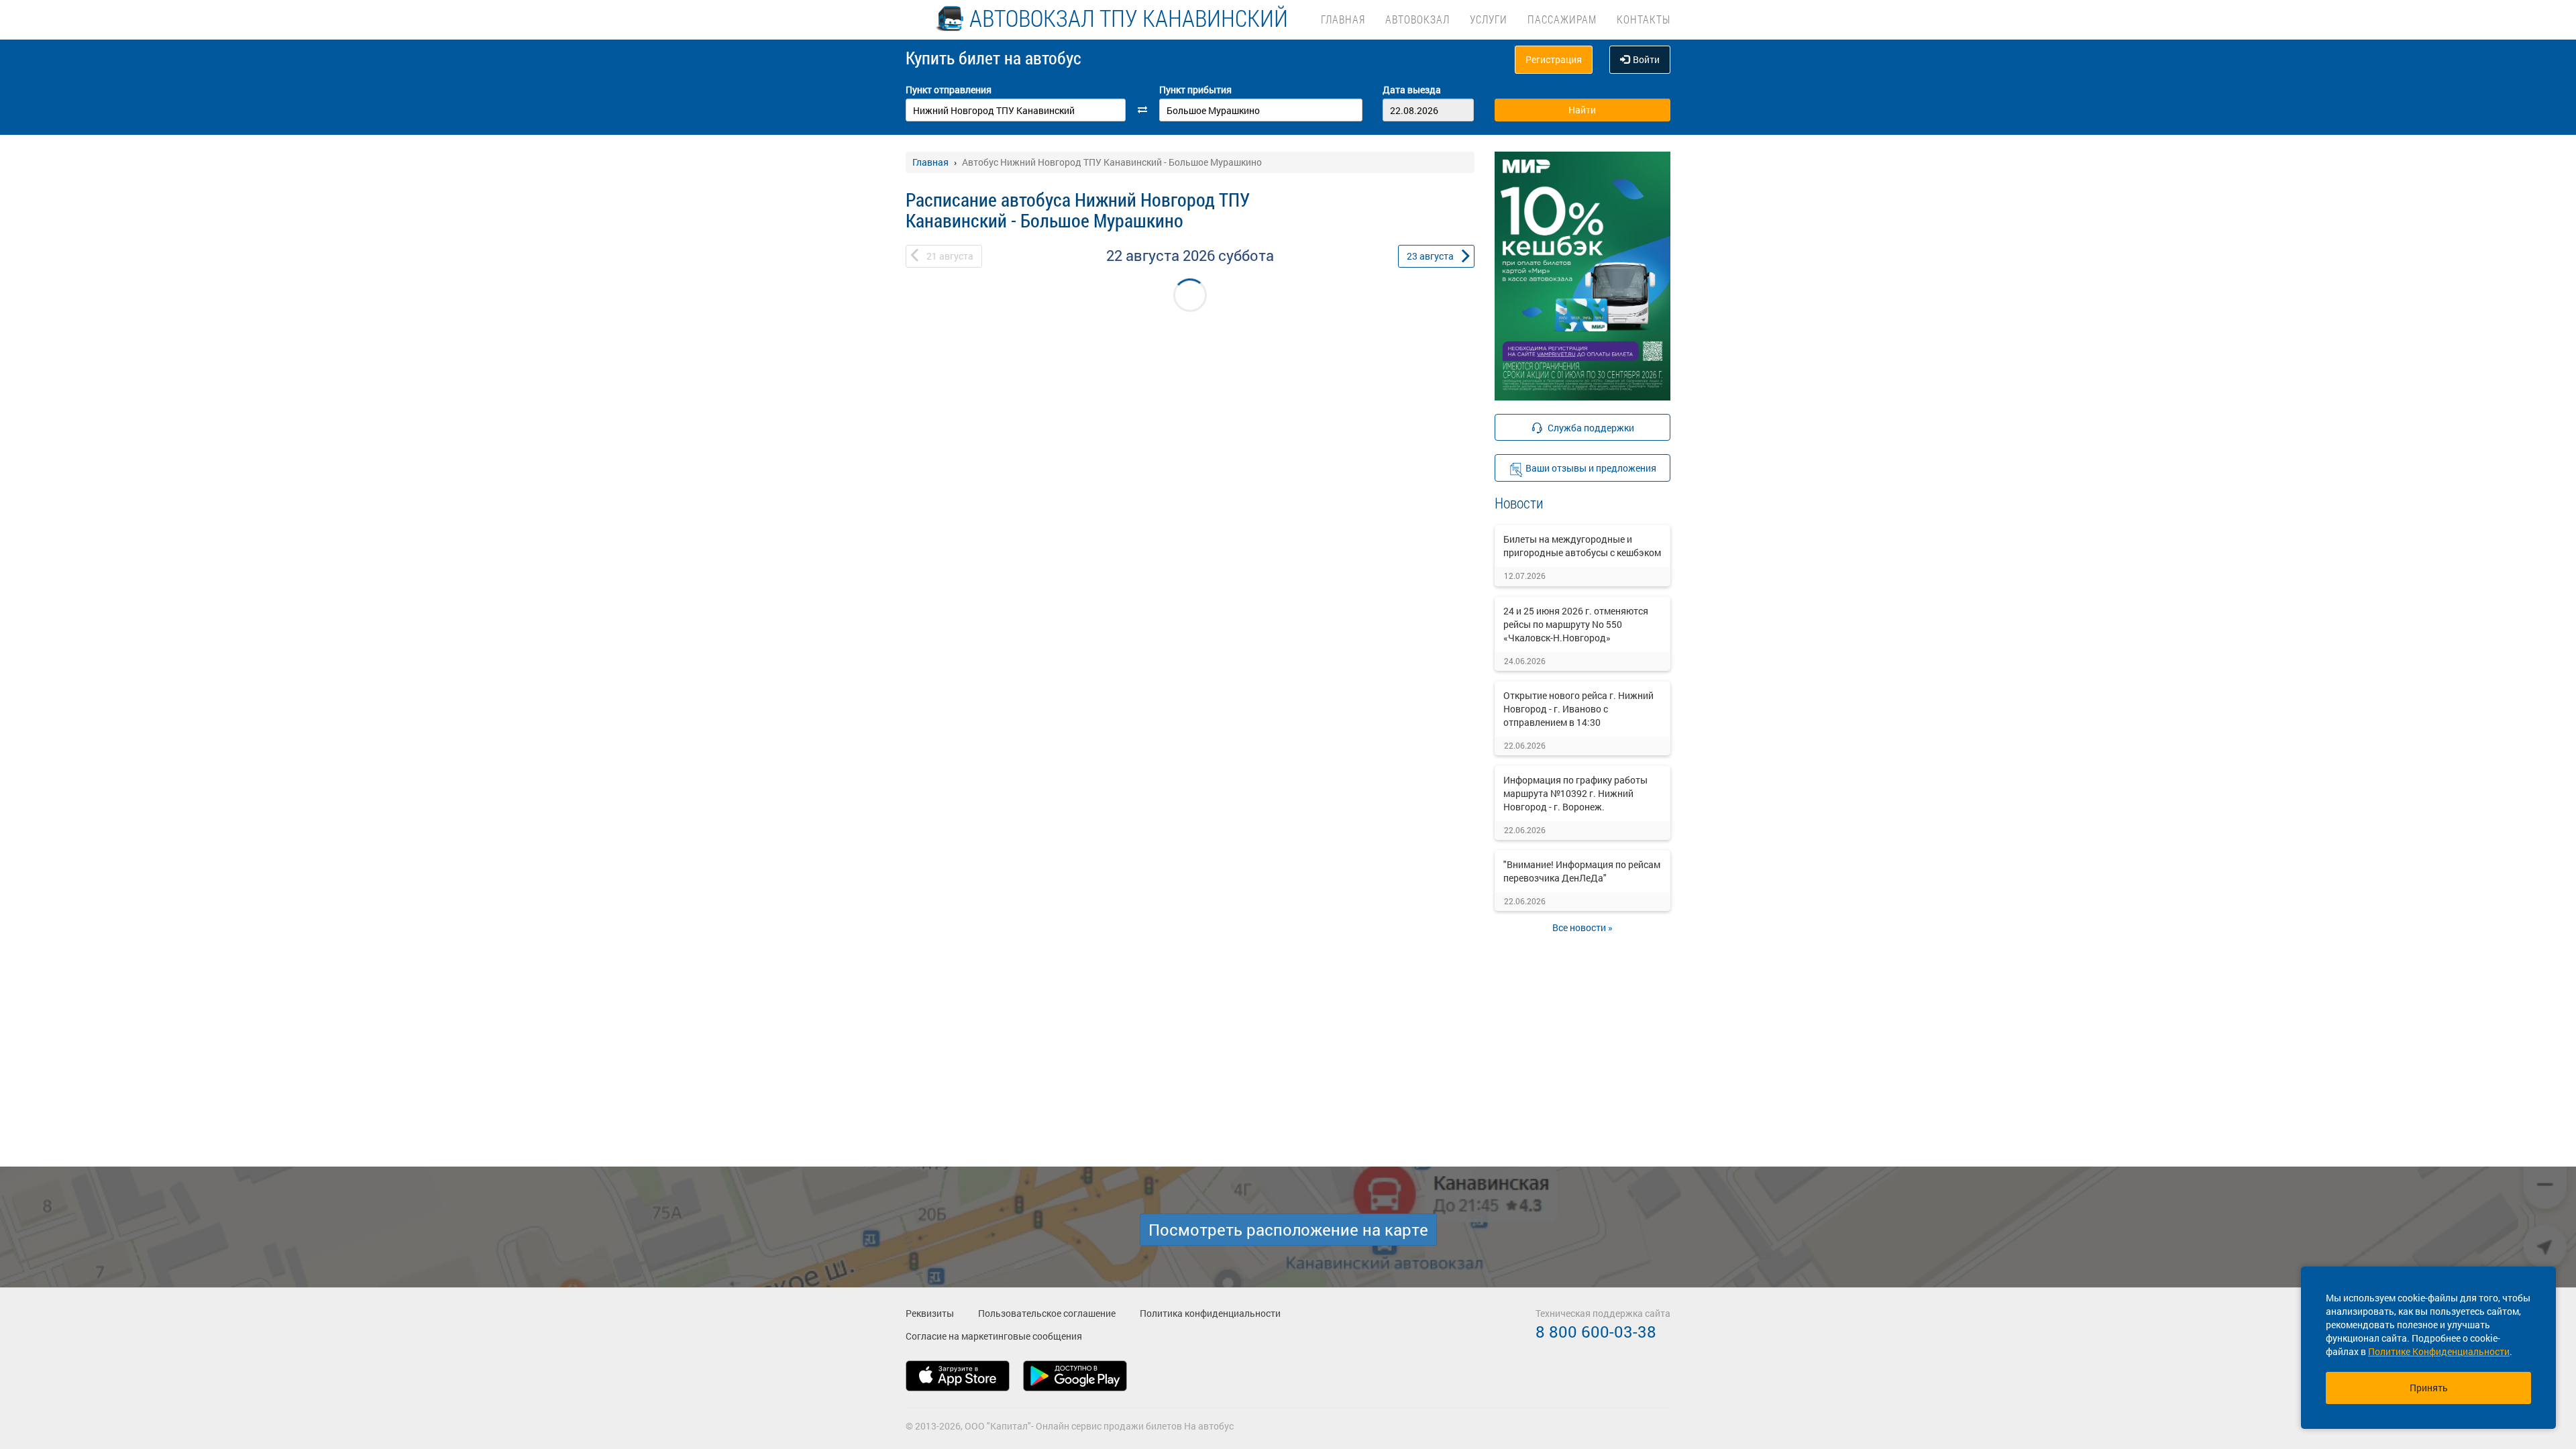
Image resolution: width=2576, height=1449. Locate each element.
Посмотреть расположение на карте (1288, 1230)
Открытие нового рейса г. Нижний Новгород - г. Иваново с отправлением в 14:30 (1578, 709)
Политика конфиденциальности (1210, 1313)
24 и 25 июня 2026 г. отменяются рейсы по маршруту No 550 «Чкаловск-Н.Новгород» (1576, 624)
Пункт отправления (949, 90)
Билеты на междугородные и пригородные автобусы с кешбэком (1582, 546)
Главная (1343, 19)
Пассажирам (1562, 19)
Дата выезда (1412, 90)
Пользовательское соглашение (1047, 1313)
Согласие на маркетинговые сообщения (994, 1336)
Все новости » (1582, 927)
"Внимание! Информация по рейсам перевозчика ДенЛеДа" (1582, 871)
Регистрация (1554, 59)
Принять (2429, 1388)
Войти (1646, 59)
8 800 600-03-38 (1596, 1332)
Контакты (1644, 19)
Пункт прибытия (1195, 90)
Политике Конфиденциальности (2439, 1351)
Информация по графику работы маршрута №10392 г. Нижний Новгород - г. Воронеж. (1575, 793)
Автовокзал (1417, 19)
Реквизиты (930, 1313)
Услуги (1489, 19)
